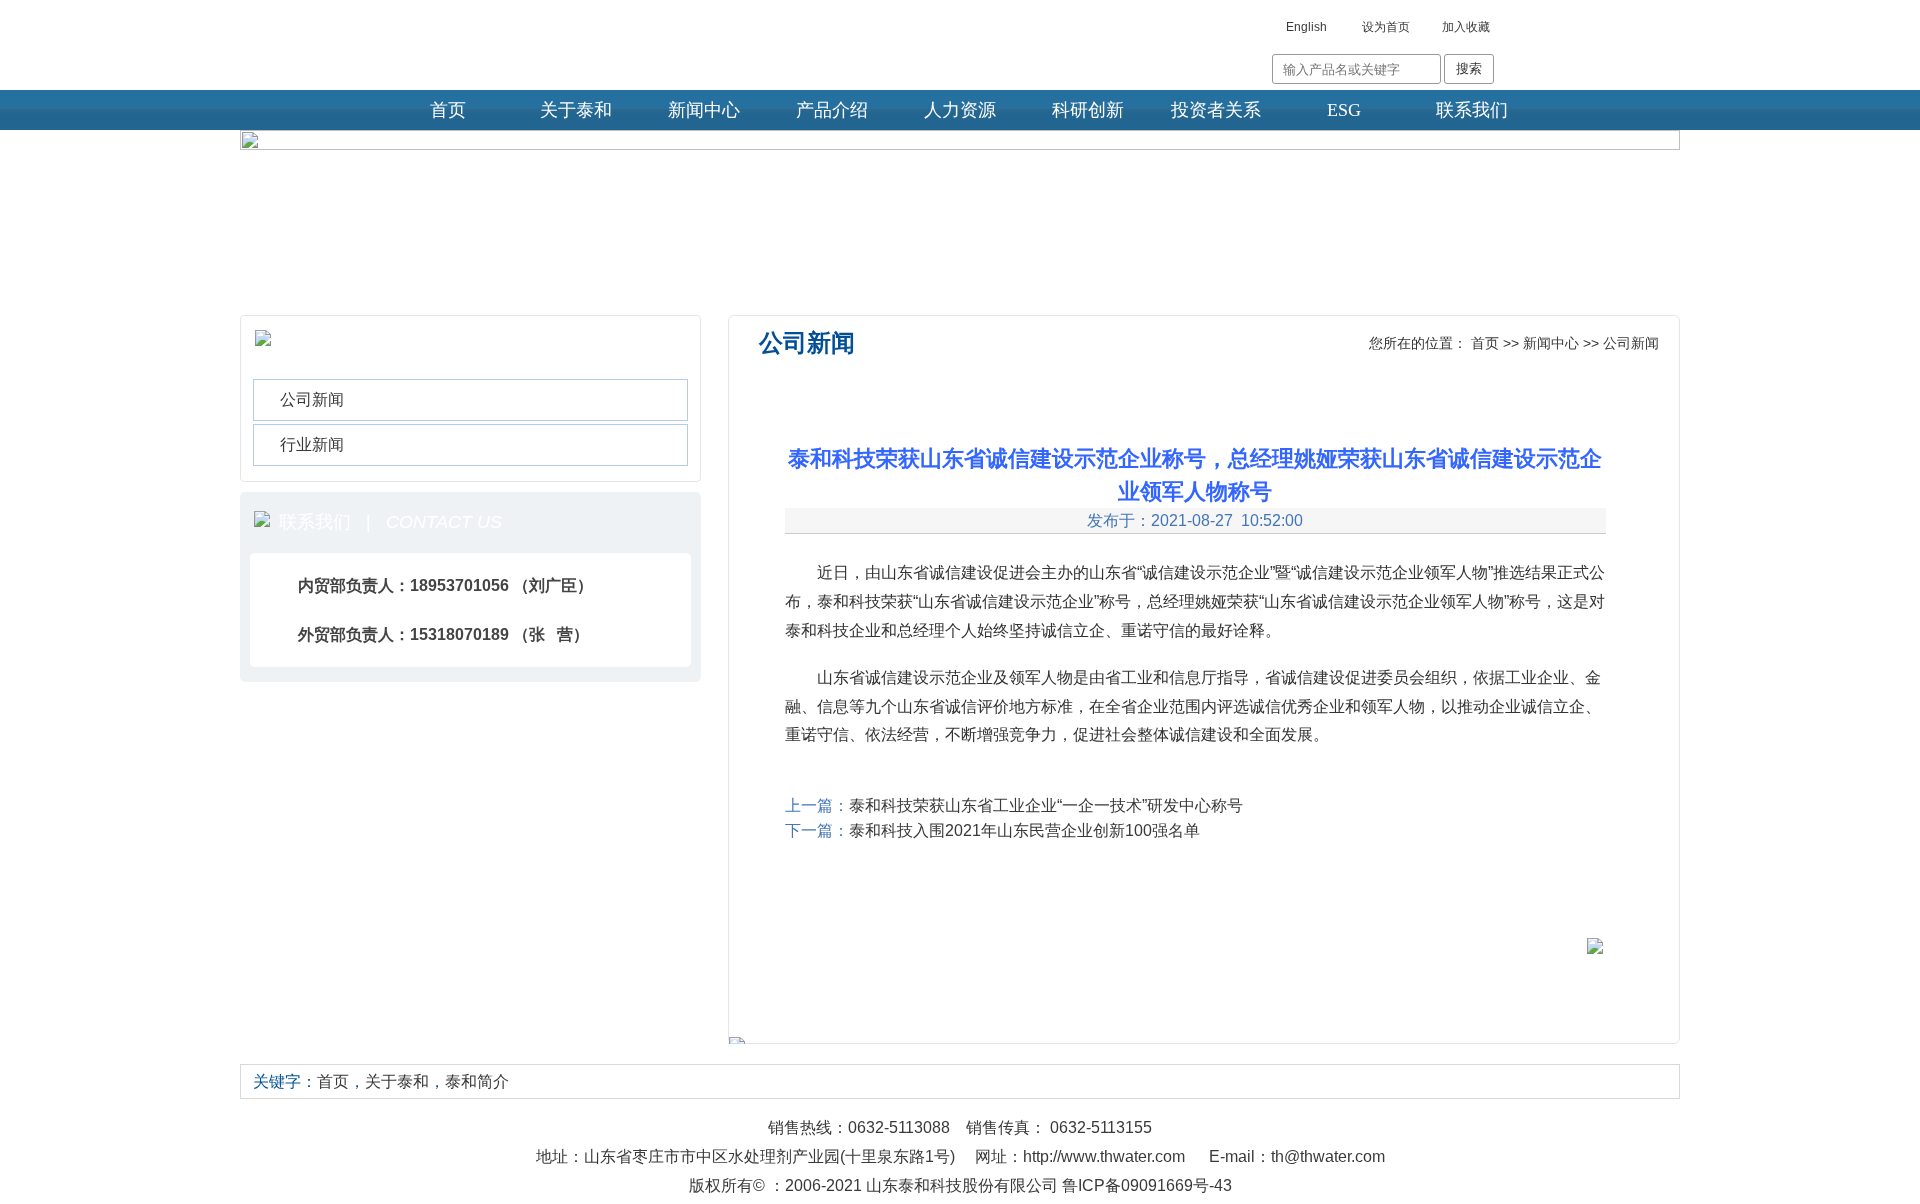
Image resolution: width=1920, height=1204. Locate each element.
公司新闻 (312, 399)
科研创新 (1088, 110)
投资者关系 (1216, 110)
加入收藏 (1466, 27)
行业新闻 (312, 444)
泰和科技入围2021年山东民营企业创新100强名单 (1024, 830)
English (1306, 27)
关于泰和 (576, 110)
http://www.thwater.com (1104, 1156)
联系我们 (1472, 110)
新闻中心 (704, 110)
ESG (1344, 110)
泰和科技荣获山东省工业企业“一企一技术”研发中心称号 (1046, 805)
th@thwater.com (1328, 1156)
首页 (448, 110)
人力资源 (960, 110)
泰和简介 (477, 1081)
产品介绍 (832, 110)
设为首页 (1386, 27)
